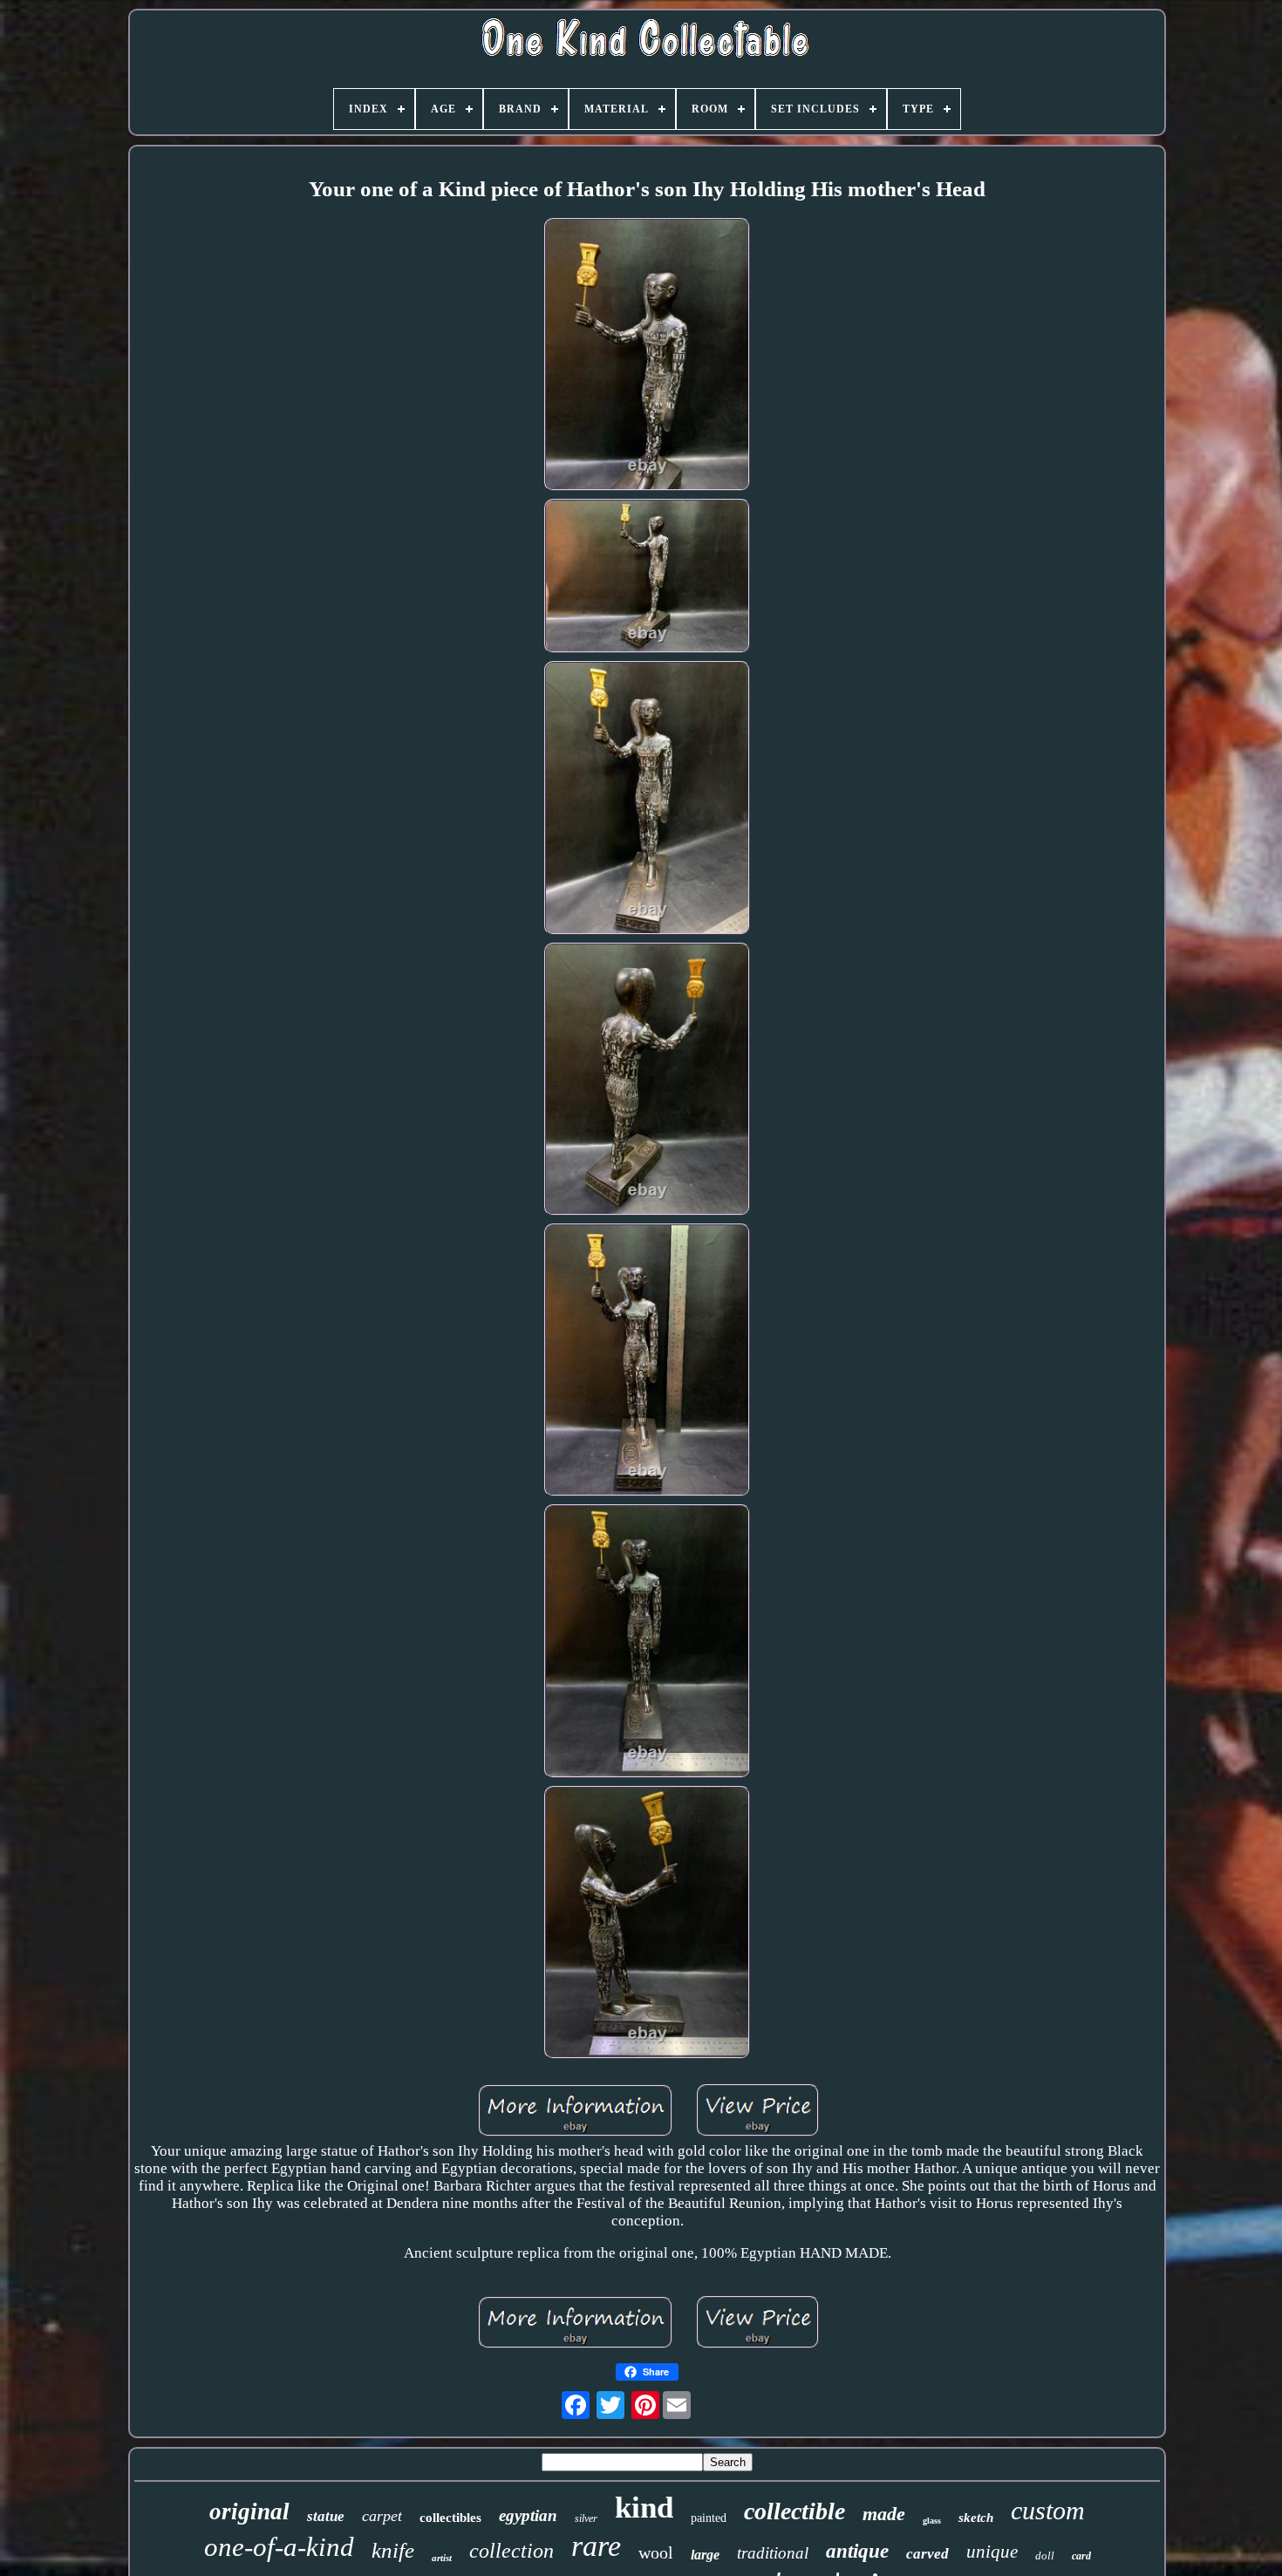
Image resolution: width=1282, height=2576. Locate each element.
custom (1048, 2510)
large (705, 2555)
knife (393, 2550)
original (249, 2511)
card (1081, 2556)
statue (326, 2516)
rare (596, 2546)
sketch (976, 2518)
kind (644, 2508)
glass (932, 2521)
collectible (794, 2511)
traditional (773, 2553)
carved (927, 2554)
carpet (382, 2516)
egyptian (528, 2515)
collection (511, 2551)
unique (992, 2552)
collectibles (450, 2518)
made (884, 2514)
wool (656, 2552)
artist (442, 2558)
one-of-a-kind (279, 2547)
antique (857, 2551)
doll (1045, 2556)
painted (709, 2518)
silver (586, 2518)
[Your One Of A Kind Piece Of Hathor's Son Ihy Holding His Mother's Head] (647, 357)
